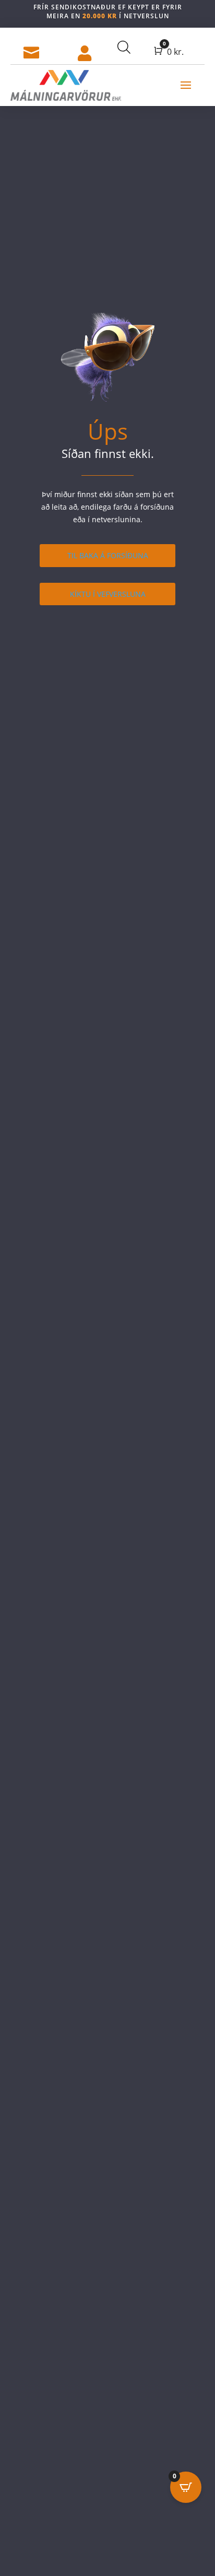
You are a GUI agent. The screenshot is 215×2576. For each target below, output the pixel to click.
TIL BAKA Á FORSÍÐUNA (108, 555)
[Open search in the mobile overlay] (123, 47)
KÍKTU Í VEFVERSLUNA (108, 594)
